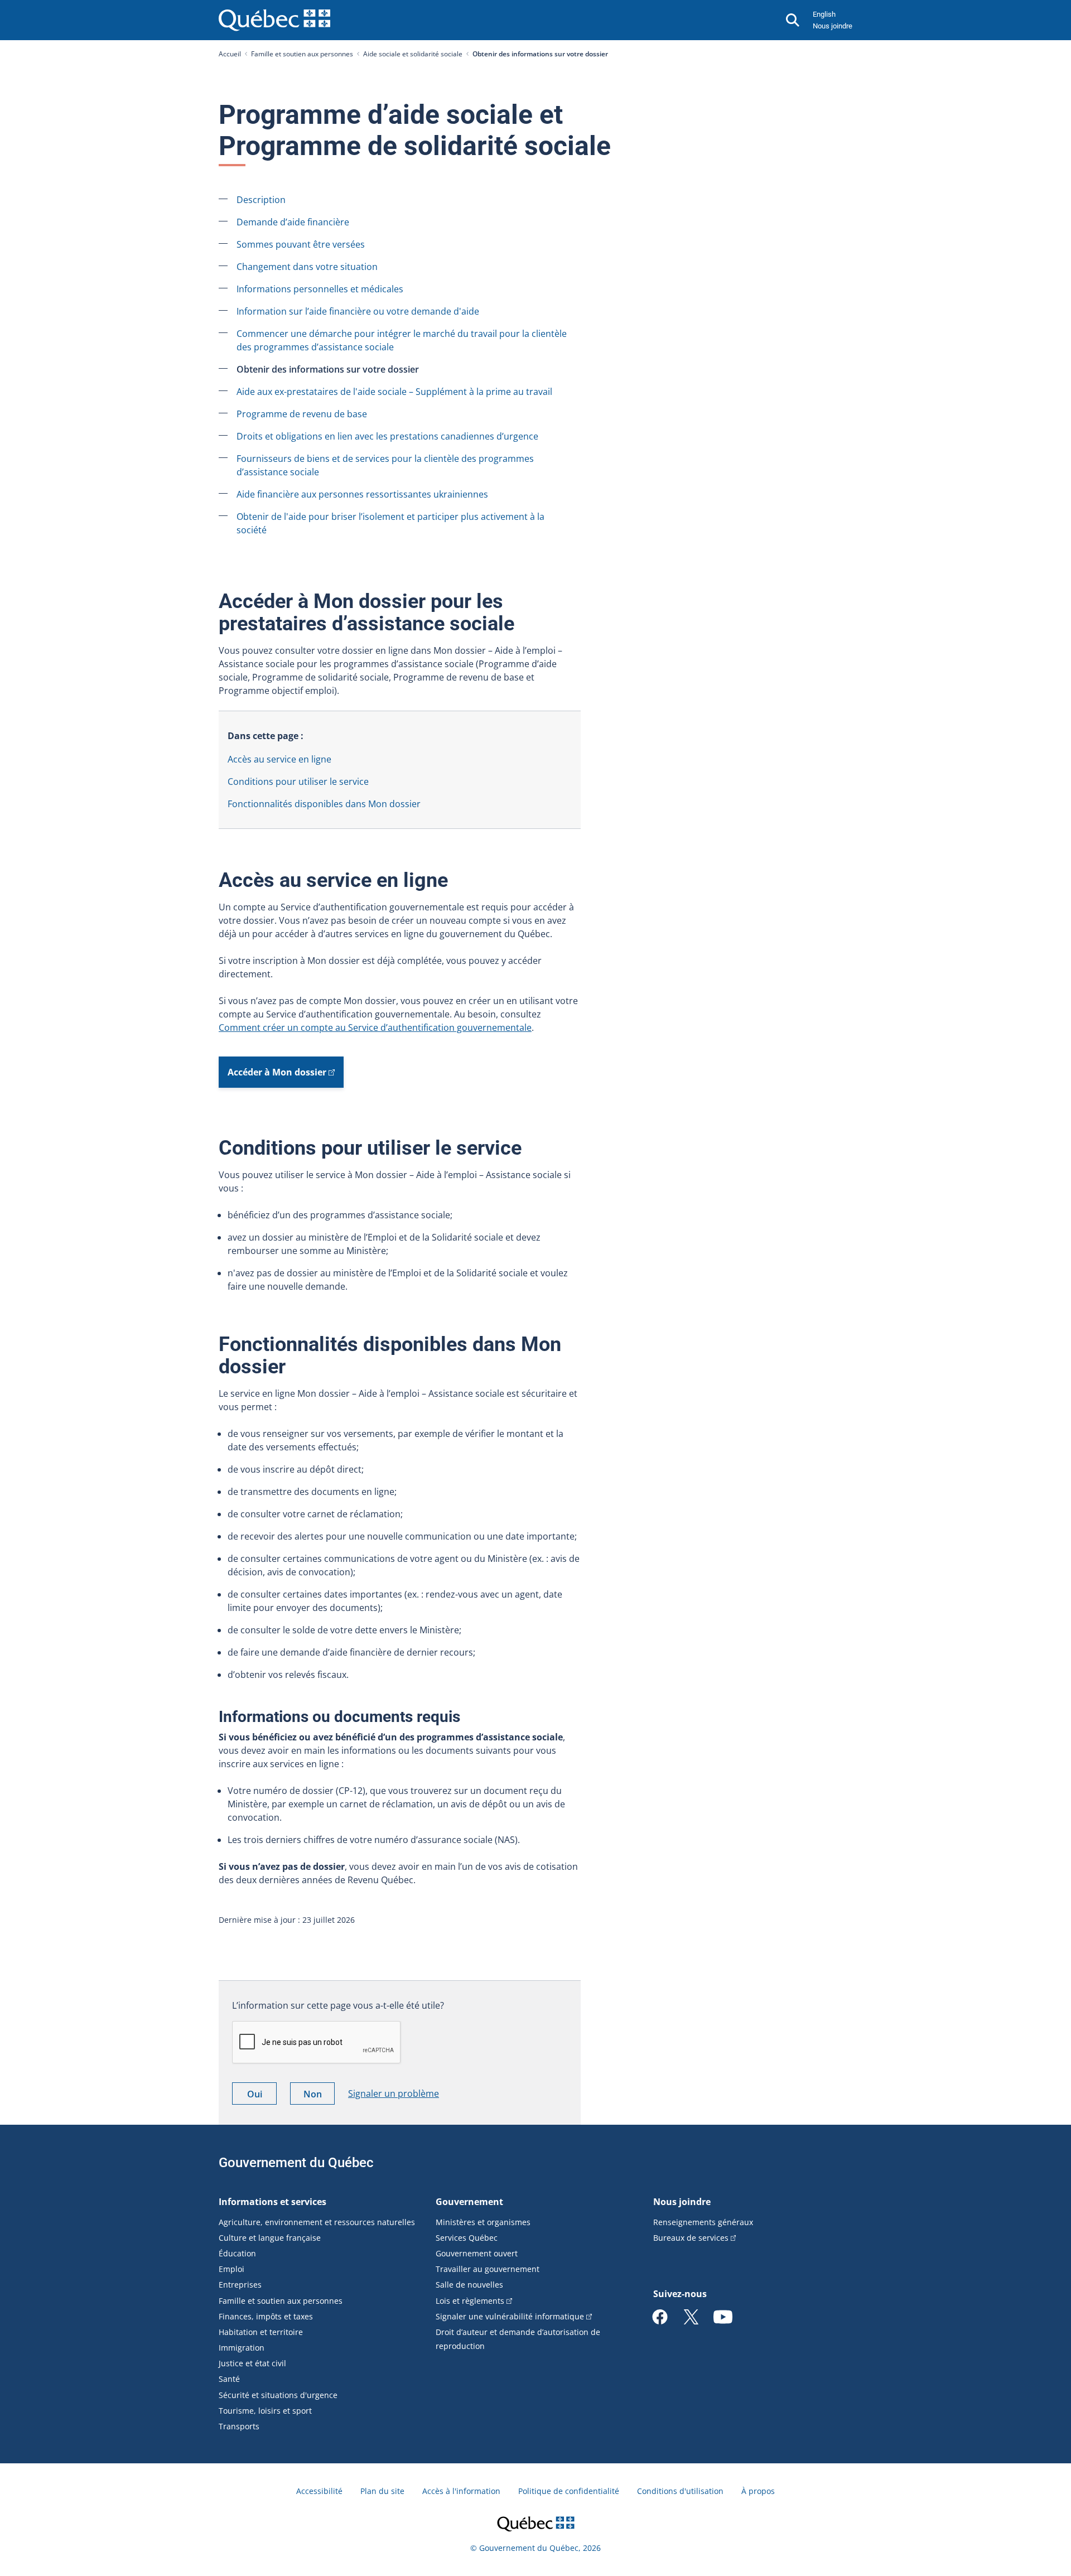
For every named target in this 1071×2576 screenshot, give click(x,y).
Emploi (231, 2269)
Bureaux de (691, 2238)
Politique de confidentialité (569, 2491)
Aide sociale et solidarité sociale (413, 54)
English (824, 14)
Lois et (470, 2301)
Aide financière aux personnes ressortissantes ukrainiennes (362, 494)
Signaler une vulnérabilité (510, 2316)
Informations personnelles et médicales (320, 289)
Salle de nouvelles (469, 2285)
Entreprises (240, 2285)
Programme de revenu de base (302, 414)
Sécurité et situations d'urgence (278, 2395)
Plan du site (382, 2491)
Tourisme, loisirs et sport (265, 2411)
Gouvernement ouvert (477, 2253)
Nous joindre (833, 26)
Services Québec (467, 2238)
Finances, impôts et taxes (266, 2316)
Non (319, 2096)
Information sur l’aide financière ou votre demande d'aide (358, 311)
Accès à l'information (461, 2491)
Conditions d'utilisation (680, 2491)
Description (261, 200)
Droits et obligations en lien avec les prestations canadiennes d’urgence (387, 436)
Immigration (242, 2348)
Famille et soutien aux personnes (302, 54)
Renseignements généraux (703, 2222)
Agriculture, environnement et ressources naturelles (317, 2222)
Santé (229, 2379)
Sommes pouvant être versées (301, 244)
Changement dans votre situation (307, 267)
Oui (262, 2096)
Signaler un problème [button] (394, 2093)
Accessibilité (319, 2491)
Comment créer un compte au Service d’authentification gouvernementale (375, 1027)
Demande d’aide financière (293, 222)
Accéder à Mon (277, 1072)
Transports (239, 2426)
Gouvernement (469, 2202)
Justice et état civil (252, 2363)
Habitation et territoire (261, 2332)
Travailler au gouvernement (488, 2269)
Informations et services (272, 2202)
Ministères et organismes (483, 2222)
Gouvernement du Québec (296, 2163)
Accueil (230, 54)
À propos (758, 2491)
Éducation (237, 2253)
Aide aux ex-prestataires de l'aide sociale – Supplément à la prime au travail (394, 392)
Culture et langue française (270, 2238)
